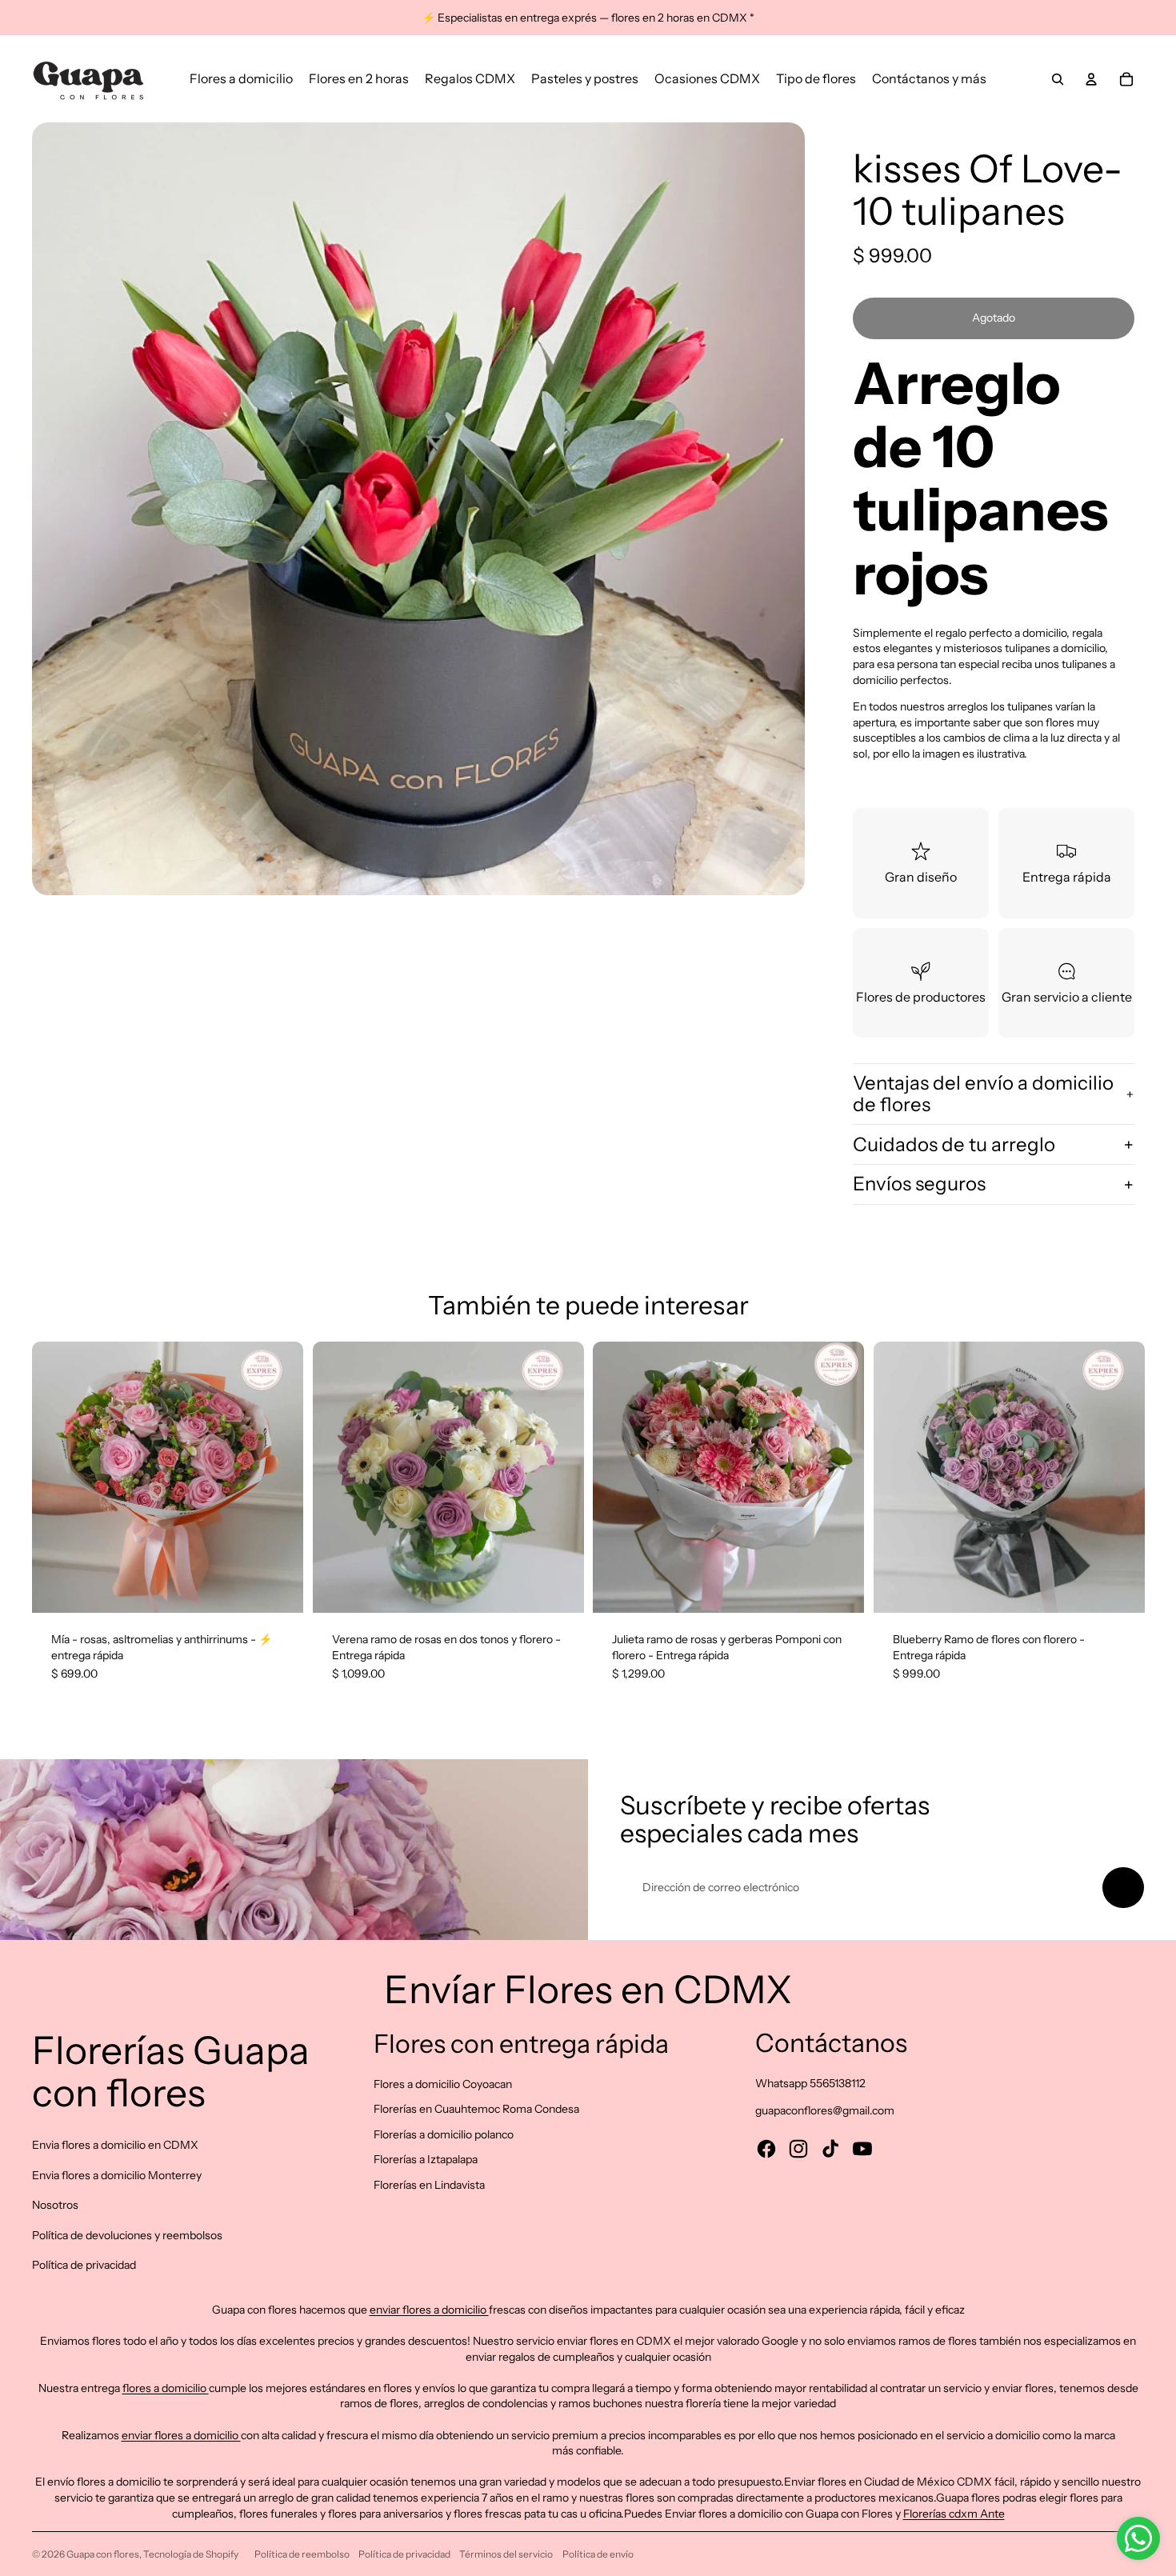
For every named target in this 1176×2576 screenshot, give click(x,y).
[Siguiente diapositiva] (279, 1478)
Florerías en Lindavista (429, 2185)
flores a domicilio (166, 2388)
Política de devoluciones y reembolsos (127, 2235)
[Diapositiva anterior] (56, 1478)
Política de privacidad (84, 2265)
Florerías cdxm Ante (954, 2514)
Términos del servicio (506, 2554)
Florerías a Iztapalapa (426, 2159)
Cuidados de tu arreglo (954, 1144)
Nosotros (55, 2205)
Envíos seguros (919, 1184)
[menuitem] (241, 79)
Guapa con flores (103, 2554)
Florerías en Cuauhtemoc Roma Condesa (476, 2109)
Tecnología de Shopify (191, 2554)
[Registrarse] (1123, 1888)
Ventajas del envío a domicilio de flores (983, 1093)
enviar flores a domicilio (429, 2310)
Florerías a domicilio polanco (444, 2134)
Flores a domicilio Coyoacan (443, 2084)
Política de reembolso (302, 2554)
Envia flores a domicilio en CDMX (115, 2145)
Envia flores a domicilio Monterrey (117, 2175)
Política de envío (598, 2554)
